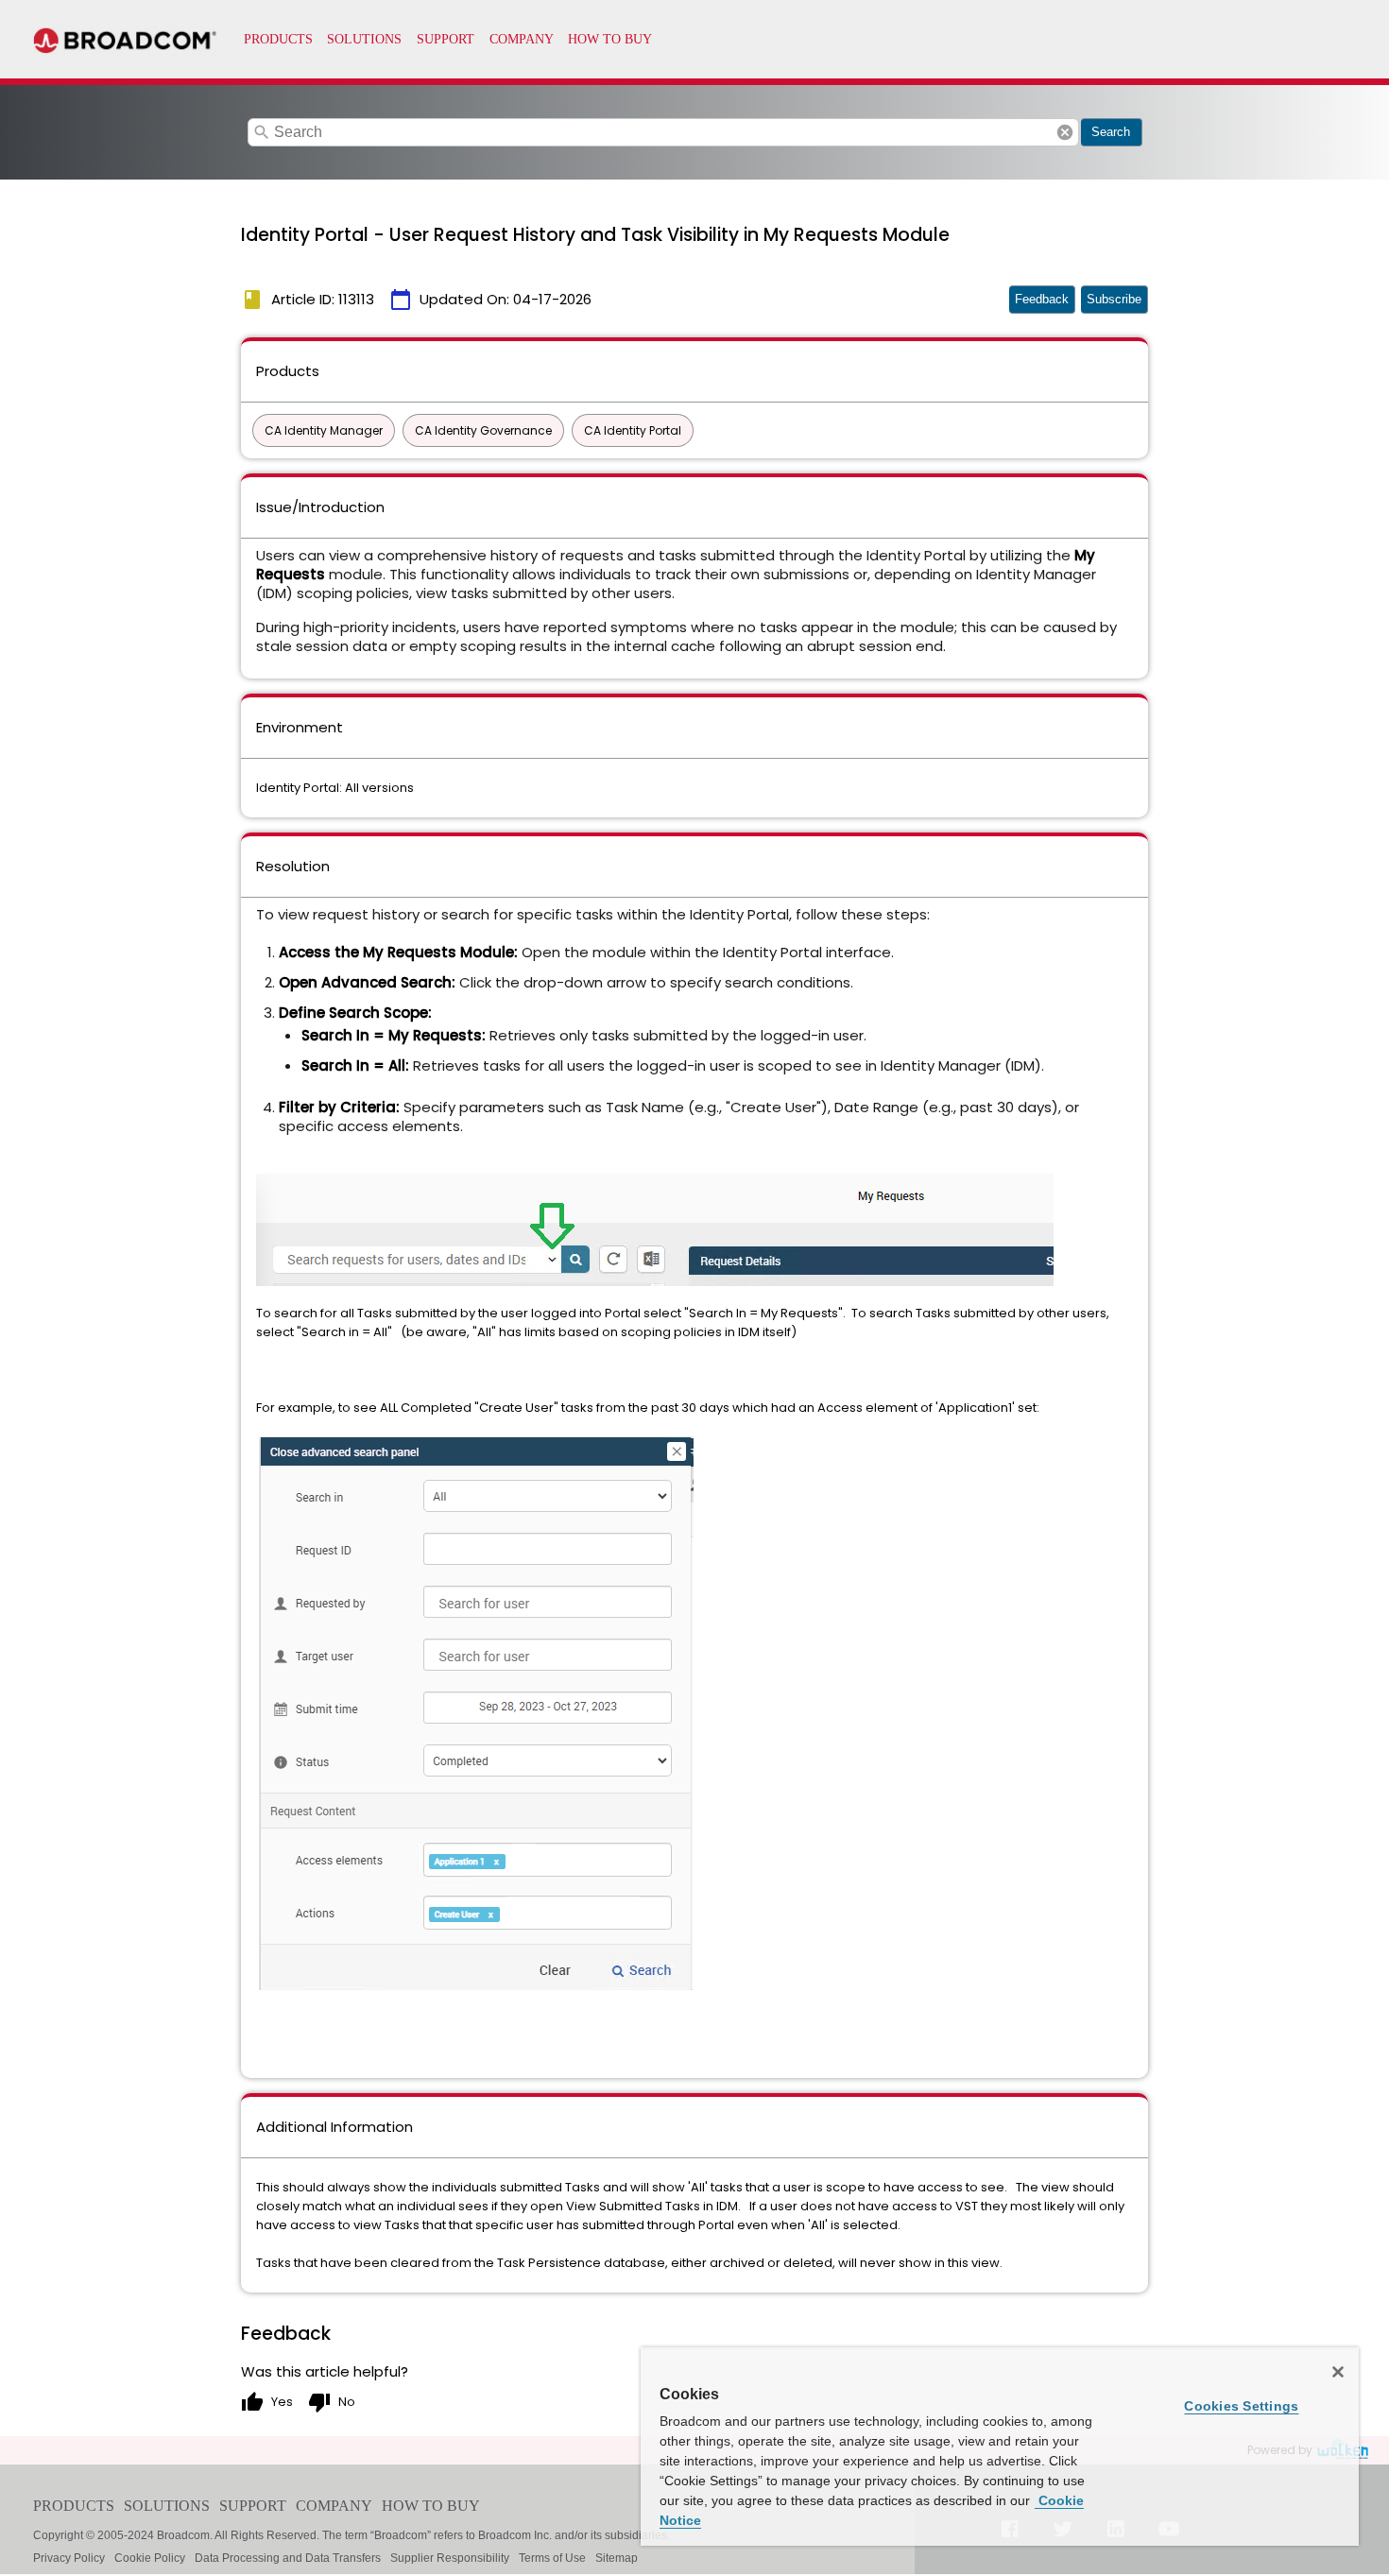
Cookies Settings (1241, 2406)
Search (1111, 132)
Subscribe (1114, 299)
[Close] (1338, 2372)
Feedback (1042, 299)
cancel (1065, 132)
